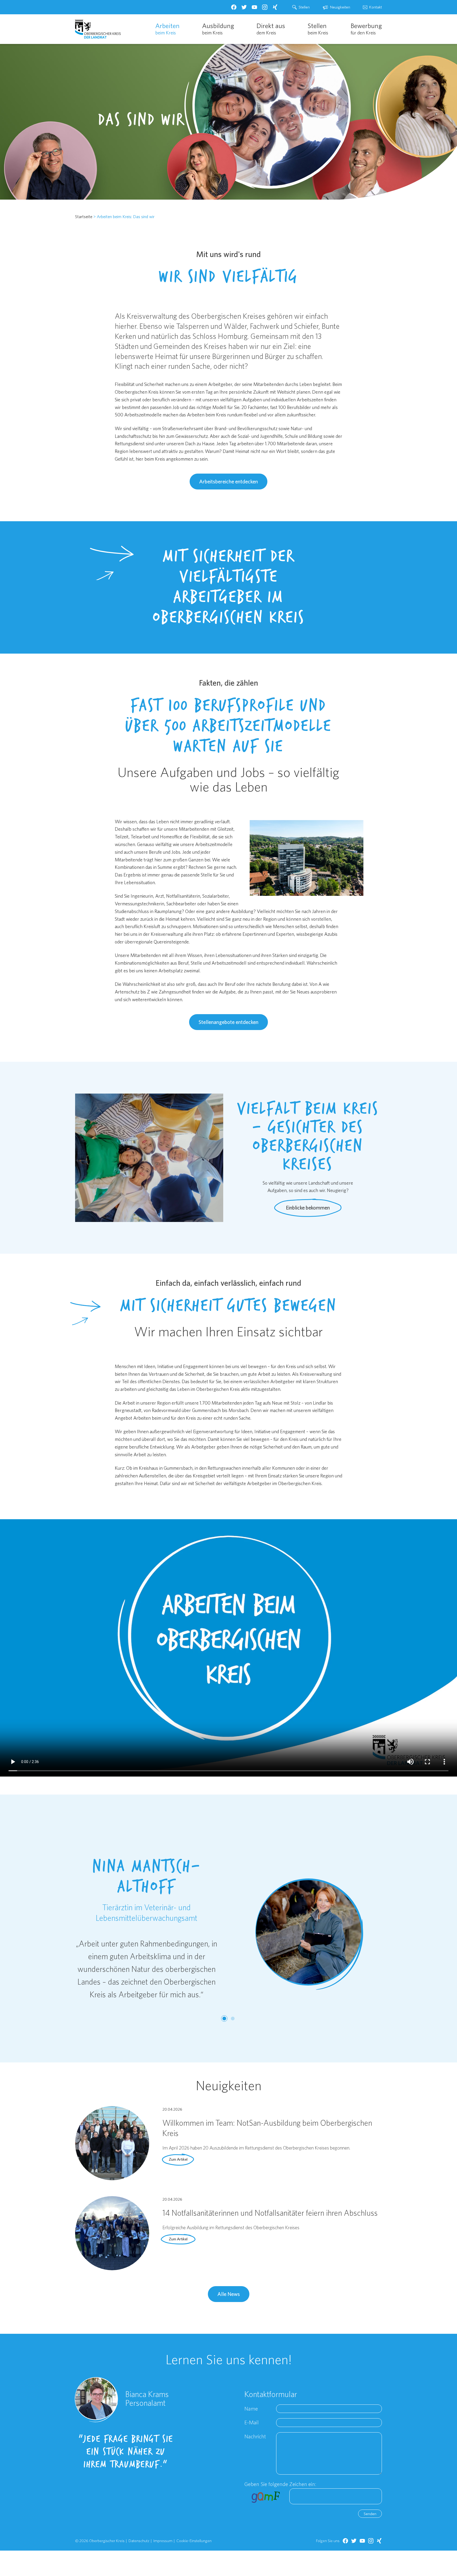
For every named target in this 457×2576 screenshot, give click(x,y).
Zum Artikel (178, 2159)
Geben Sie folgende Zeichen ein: (280, 2484)
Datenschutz (139, 2541)
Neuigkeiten (340, 7)
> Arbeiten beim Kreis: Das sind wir (124, 217)
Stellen (304, 7)
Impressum (163, 2541)
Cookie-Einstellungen (194, 2541)
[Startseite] (98, 29)
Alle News (229, 2294)
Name (251, 2409)
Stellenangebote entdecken (229, 1022)
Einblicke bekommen (308, 1208)
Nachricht (255, 2436)
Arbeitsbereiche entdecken (229, 481)
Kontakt (376, 7)
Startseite (84, 217)
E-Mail (252, 2422)
